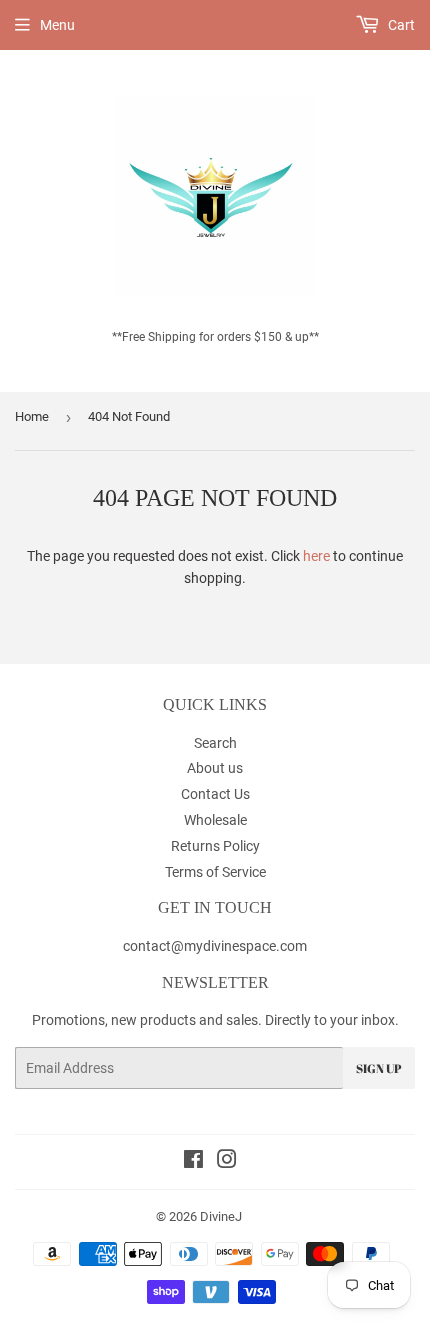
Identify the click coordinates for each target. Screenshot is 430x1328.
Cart (400, 25)
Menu (57, 25)
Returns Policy (215, 846)
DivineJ (221, 1216)
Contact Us (215, 794)
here (316, 556)
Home (32, 416)
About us (215, 768)
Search (215, 743)
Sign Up (379, 1068)
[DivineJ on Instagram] (227, 1162)
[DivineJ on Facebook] (193, 1162)
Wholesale (215, 820)
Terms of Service (215, 872)
